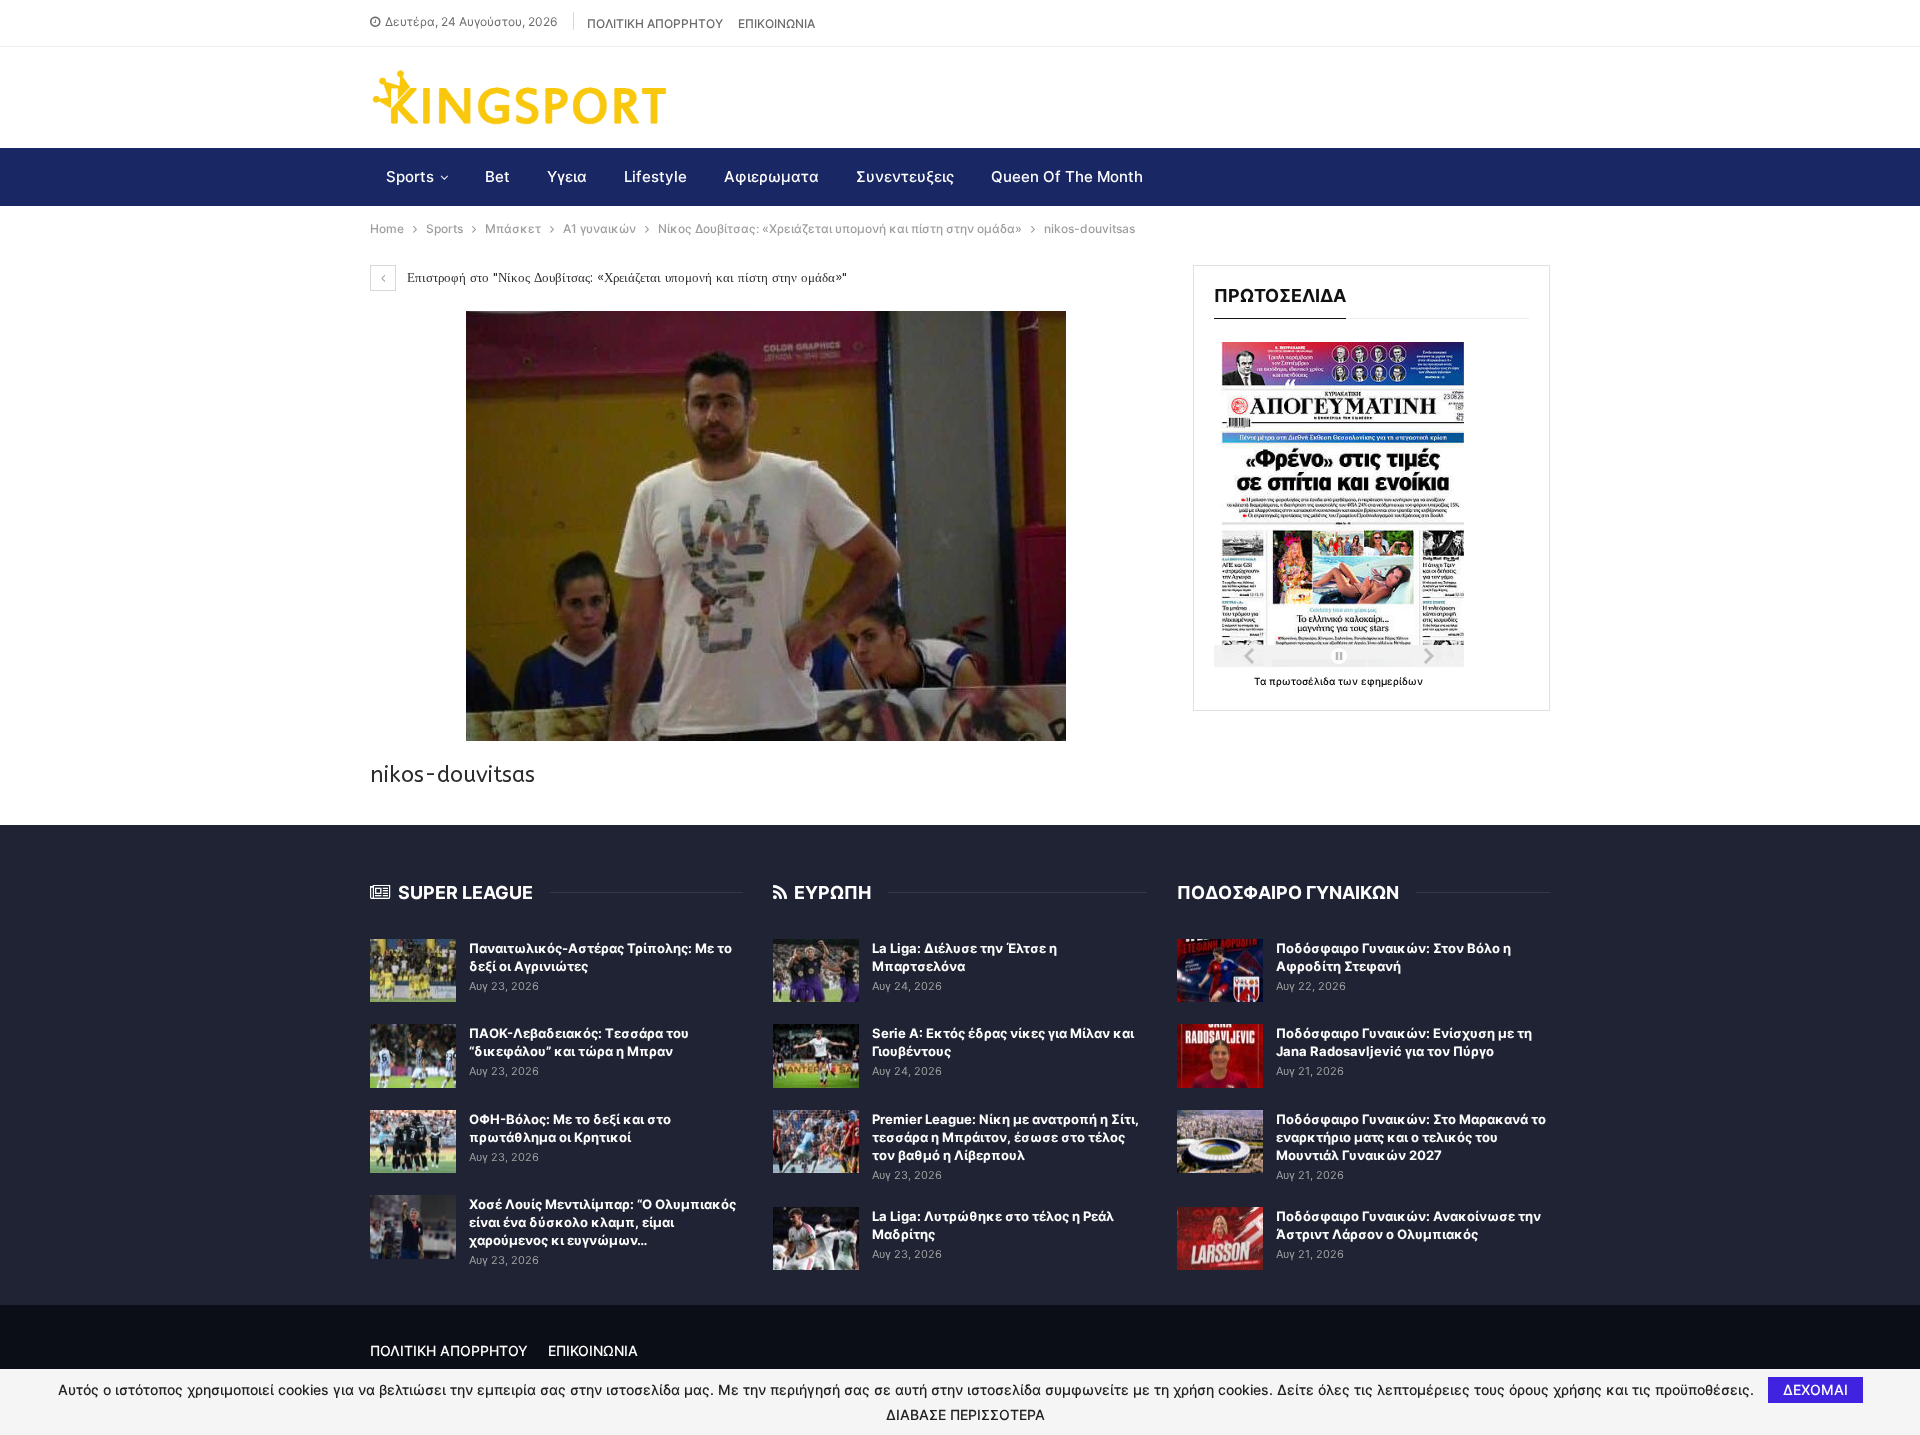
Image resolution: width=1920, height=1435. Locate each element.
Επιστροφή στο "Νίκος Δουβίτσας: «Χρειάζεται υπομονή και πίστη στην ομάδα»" (625, 277)
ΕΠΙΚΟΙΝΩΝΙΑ (776, 23)
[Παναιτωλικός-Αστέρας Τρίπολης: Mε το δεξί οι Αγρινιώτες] (413, 971)
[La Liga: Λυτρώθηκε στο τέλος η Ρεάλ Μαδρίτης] (816, 1239)
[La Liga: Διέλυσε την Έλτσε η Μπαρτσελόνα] (816, 971)
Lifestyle (655, 176)
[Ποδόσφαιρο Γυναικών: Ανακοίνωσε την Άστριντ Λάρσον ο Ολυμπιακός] (1220, 1239)
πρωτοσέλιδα (1303, 681)
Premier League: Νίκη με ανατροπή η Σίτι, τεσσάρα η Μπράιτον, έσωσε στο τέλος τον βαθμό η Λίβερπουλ (1005, 1137)
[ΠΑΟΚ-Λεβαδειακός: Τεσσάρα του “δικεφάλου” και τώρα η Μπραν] (413, 1056)
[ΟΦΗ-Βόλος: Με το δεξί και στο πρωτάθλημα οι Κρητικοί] (413, 1142)
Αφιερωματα (771, 176)
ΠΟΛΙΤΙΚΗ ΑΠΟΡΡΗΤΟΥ (655, 23)
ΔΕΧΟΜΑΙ (1815, 1389)
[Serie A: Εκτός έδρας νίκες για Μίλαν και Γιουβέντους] (816, 1056)
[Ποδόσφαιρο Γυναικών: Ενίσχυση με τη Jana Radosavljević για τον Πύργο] (1220, 1056)
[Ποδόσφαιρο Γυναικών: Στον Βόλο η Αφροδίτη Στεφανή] (1220, 971)
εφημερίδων (1392, 681)
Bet (497, 176)
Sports (410, 176)
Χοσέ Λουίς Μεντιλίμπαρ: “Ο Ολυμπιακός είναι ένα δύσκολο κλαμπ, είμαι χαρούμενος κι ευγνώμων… (602, 1222)
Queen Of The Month (1067, 176)
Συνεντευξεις (905, 176)
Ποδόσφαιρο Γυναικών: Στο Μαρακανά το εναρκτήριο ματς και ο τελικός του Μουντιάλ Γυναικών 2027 (1411, 1137)
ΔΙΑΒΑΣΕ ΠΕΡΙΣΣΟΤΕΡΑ (965, 1415)
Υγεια (567, 176)
